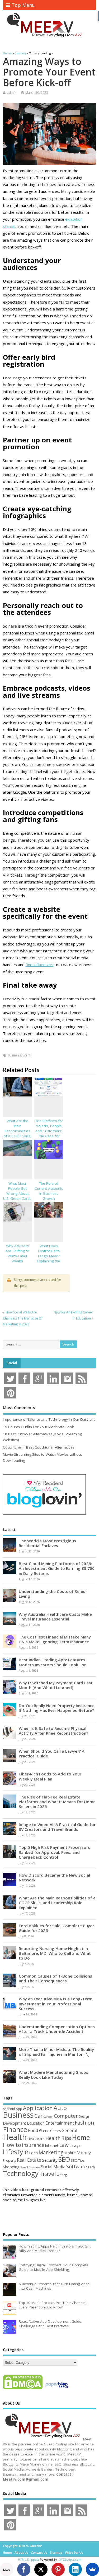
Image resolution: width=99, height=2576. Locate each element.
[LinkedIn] (75, 2569)
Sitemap (56, 2553)
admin (12, 93)
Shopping (11, 2167)
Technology (21, 2173)
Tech (91, 2167)
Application (38, 2108)
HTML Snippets (29, 2559)
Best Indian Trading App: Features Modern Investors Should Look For (52, 1662)
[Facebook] (24, 2569)
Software (77, 2166)
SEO (64, 2159)
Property (10, 2160)
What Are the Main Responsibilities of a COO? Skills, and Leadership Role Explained (17, 1133)
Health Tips (58, 2138)
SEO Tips (78, 2160)
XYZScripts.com (70, 2559)
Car (38, 2116)
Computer (66, 2116)
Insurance (33, 2145)
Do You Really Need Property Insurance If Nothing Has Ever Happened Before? (57, 1708)
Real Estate (29, 2160)
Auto (60, 2108)
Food (33, 2130)
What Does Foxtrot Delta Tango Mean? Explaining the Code (49, 1256)
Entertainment (60, 2123)
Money (84, 2153)
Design (84, 2116)
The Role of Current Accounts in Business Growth (49, 1191)
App (19, 2109)
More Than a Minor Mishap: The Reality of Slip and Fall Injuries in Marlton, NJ (56, 2052)
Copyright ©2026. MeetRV (22, 2546)
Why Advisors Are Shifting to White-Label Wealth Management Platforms (17, 1258)
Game (44, 2131)
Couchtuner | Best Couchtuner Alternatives (39, 1447)
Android (9, 2109)
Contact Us (39, 2553)
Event (26, 1055)
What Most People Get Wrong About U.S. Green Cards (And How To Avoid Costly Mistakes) (17, 1198)
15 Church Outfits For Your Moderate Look (38, 1427)
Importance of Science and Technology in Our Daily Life (49, 1419)
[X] (41, 2569)
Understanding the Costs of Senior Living (53, 1594)
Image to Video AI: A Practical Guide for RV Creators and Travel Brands (57, 1827)
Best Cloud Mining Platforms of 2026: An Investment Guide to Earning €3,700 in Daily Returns (57, 1568)
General (69, 2130)
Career (48, 2117)
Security (50, 2160)
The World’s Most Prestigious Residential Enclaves (47, 1543)
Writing (62, 2175)
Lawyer (76, 2145)
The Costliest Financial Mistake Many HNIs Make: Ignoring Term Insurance (55, 1639)
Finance (15, 2129)
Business (14, 1055)
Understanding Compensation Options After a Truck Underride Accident (57, 2029)
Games (55, 2131)
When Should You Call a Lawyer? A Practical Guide (52, 1753)
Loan (33, 2153)
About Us (21, 2553)
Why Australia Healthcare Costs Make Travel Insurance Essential (55, 1616)
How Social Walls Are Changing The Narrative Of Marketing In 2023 (23, 1318)
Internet (52, 2145)
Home (81, 2137)
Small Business (30, 2167)
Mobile (70, 2153)
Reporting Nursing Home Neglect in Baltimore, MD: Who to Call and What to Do (55, 1953)
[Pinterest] (58, 2569)
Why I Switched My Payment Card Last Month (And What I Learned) (56, 1685)
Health (15, 2137)
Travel (48, 2174)
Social (12, 1363)
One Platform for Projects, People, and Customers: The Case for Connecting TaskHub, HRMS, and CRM (49, 1136)
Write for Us (74, 2553)
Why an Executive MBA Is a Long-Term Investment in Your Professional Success (56, 2004)
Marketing (51, 2152)
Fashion (84, 2123)
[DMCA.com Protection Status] (23, 2389)
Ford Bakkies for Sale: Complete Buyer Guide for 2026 (56, 1928)
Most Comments (19, 1407)
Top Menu (23, 5)
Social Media (53, 2167)
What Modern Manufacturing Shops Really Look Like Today (53, 2075)
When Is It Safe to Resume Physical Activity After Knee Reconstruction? (53, 1731)
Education (36, 2123)
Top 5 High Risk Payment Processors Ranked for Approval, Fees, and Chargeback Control (54, 1852)
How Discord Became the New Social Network (54, 1877)
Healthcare (36, 2139)
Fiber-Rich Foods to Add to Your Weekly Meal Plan (50, 1776)
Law (64, 2145)
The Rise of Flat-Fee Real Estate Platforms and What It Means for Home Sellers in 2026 (57, 1802)
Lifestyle (16, 2152)
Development (15, 2123)
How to (12, 2145)
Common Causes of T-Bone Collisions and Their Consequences (55, 1978)
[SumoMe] (92, 2569)
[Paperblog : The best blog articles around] (57, 2389)
